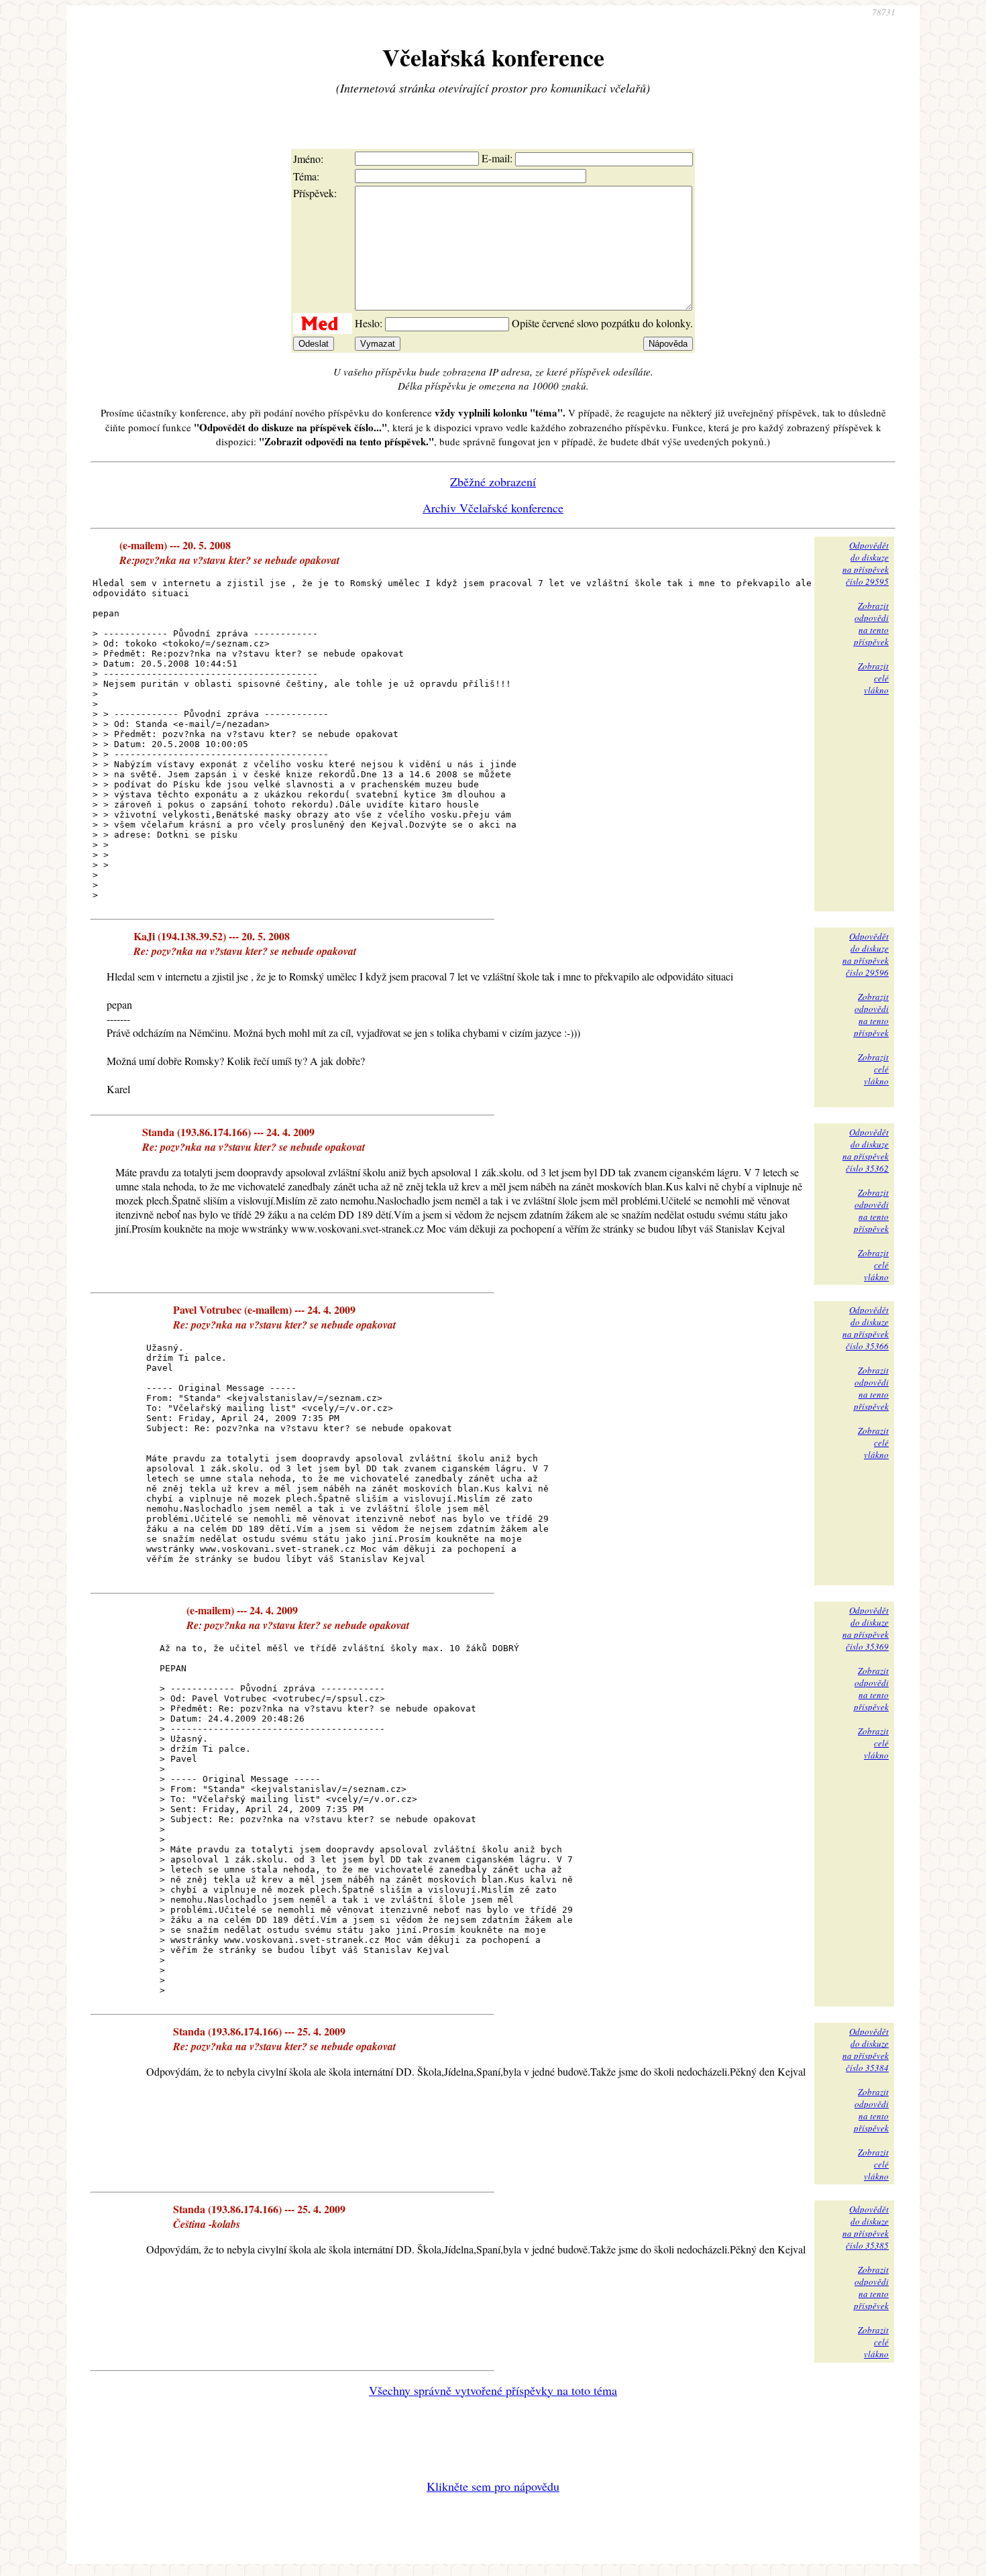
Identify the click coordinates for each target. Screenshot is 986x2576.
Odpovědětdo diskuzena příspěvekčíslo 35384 (866, 2050)
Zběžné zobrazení (493, 482)
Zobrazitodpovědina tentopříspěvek (871, 624)
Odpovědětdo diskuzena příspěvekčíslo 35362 (866, 1150)
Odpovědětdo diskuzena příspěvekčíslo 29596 (866, 954)
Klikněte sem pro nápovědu (493, 2486)
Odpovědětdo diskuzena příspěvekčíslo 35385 (866, 2227)
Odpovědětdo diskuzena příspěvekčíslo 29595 (866, 563)
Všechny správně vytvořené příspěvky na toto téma (493, 2390)
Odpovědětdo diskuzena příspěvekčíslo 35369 (866, 1628)
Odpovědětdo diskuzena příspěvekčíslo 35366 (866, 1328)
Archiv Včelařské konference (493, 508)
